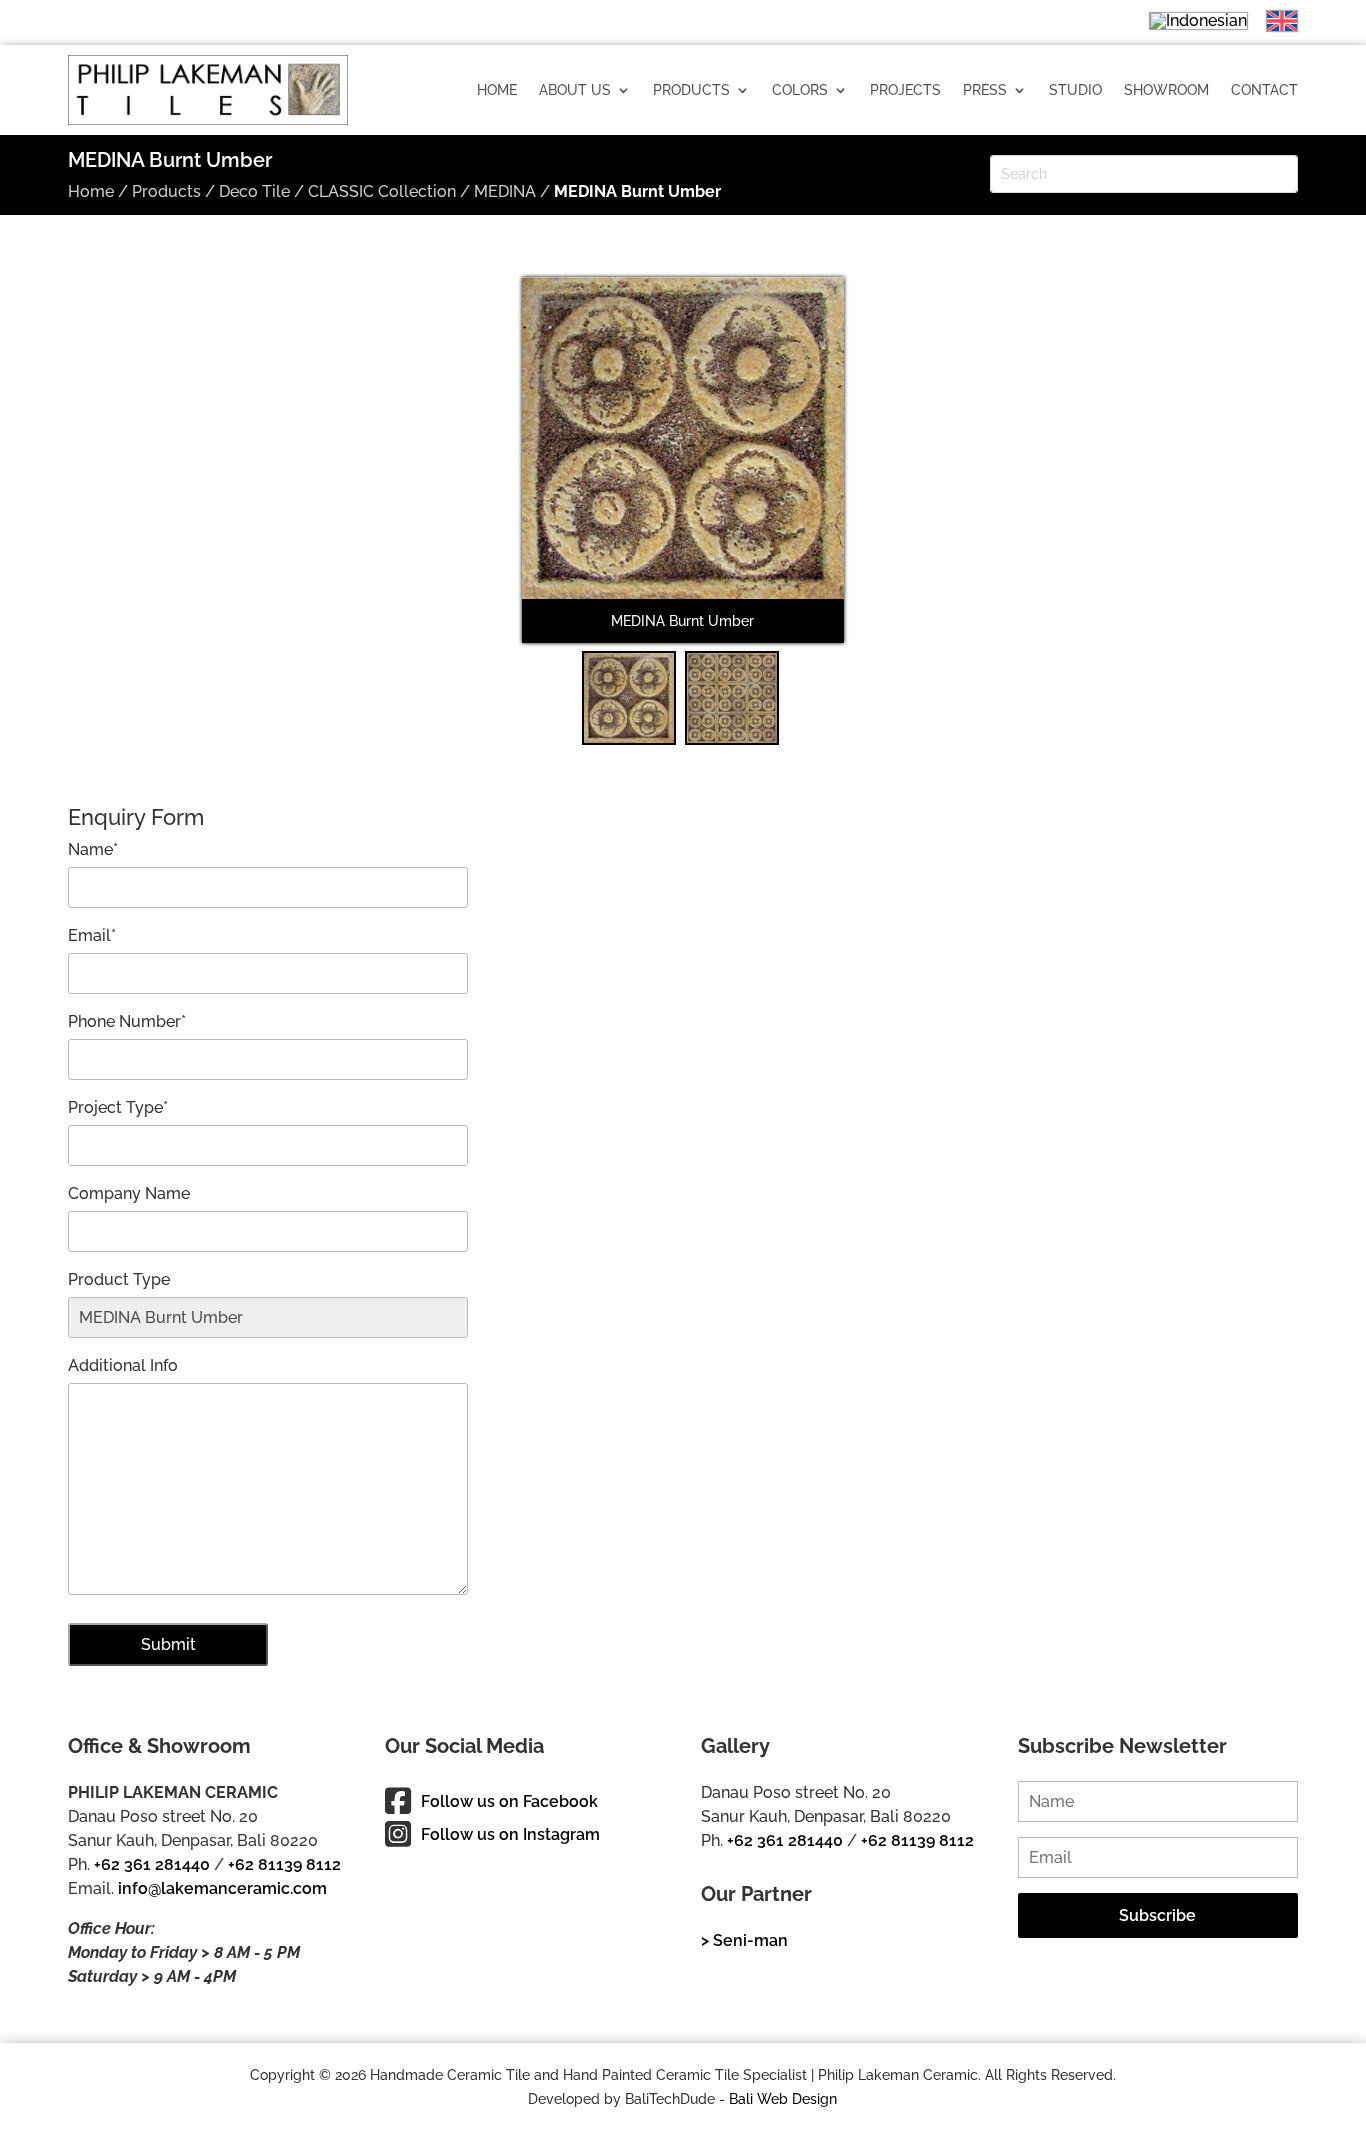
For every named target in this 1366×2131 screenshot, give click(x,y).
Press (985, 90)
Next (876, 473)
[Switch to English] (1272, 21)
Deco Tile (254, 191)
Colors (800, 90)
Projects (905, 90)
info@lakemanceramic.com (222, 1888)
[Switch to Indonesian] (1188, 20)
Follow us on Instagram (510, 1834)
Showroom (1166, 90)
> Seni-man (744, 1940)
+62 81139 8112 (284, 1864)
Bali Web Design (783, 2099)
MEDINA (505, 191)
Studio (1075, 90)
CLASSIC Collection (382, 191)
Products (691, 90)
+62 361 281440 (152, 1864)
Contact (1264, 90)
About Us (575, 90)
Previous (492, 473)
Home (497, 90)
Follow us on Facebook (509, 1801)
